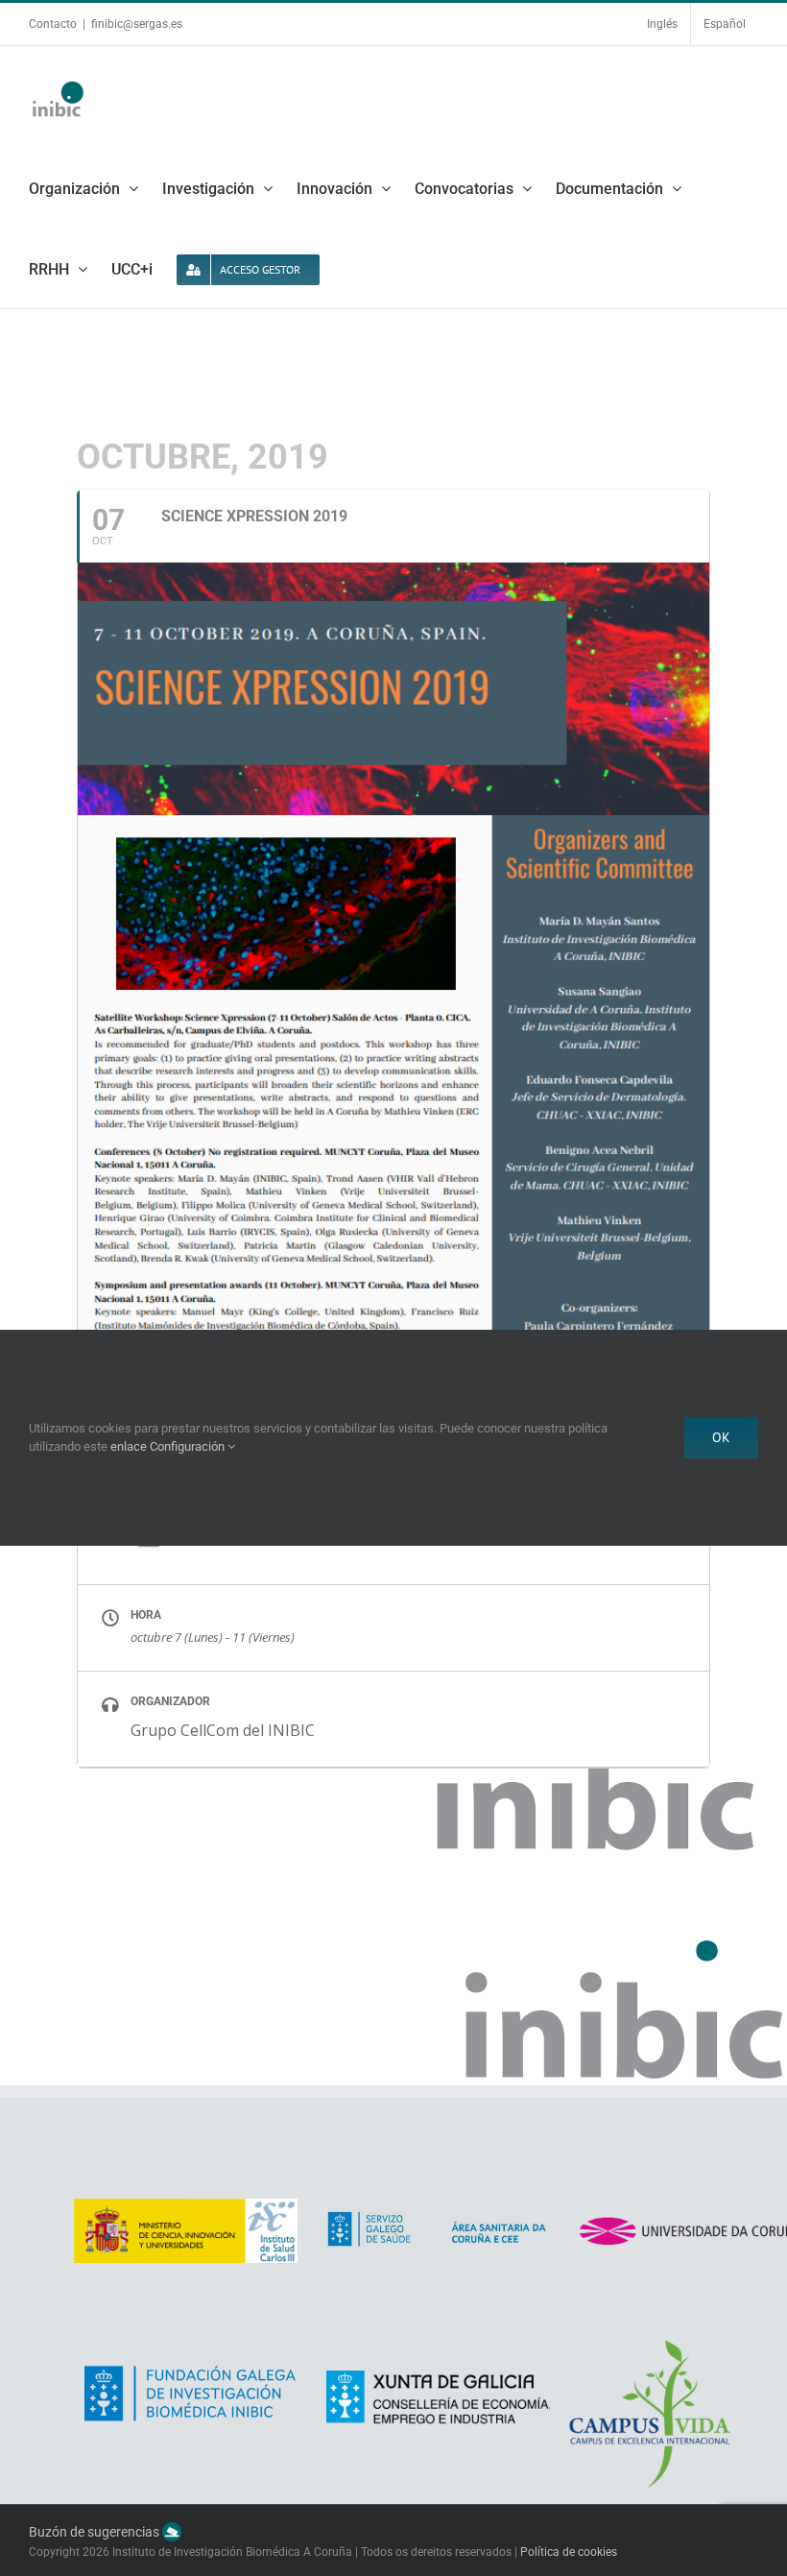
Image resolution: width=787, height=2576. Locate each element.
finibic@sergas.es (137, 24)
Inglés (662, 24)
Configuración (189, 1446)
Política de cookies (569, 2552)
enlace (129, 1446)
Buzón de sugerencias (95, 2532)
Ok (721, 1437)
